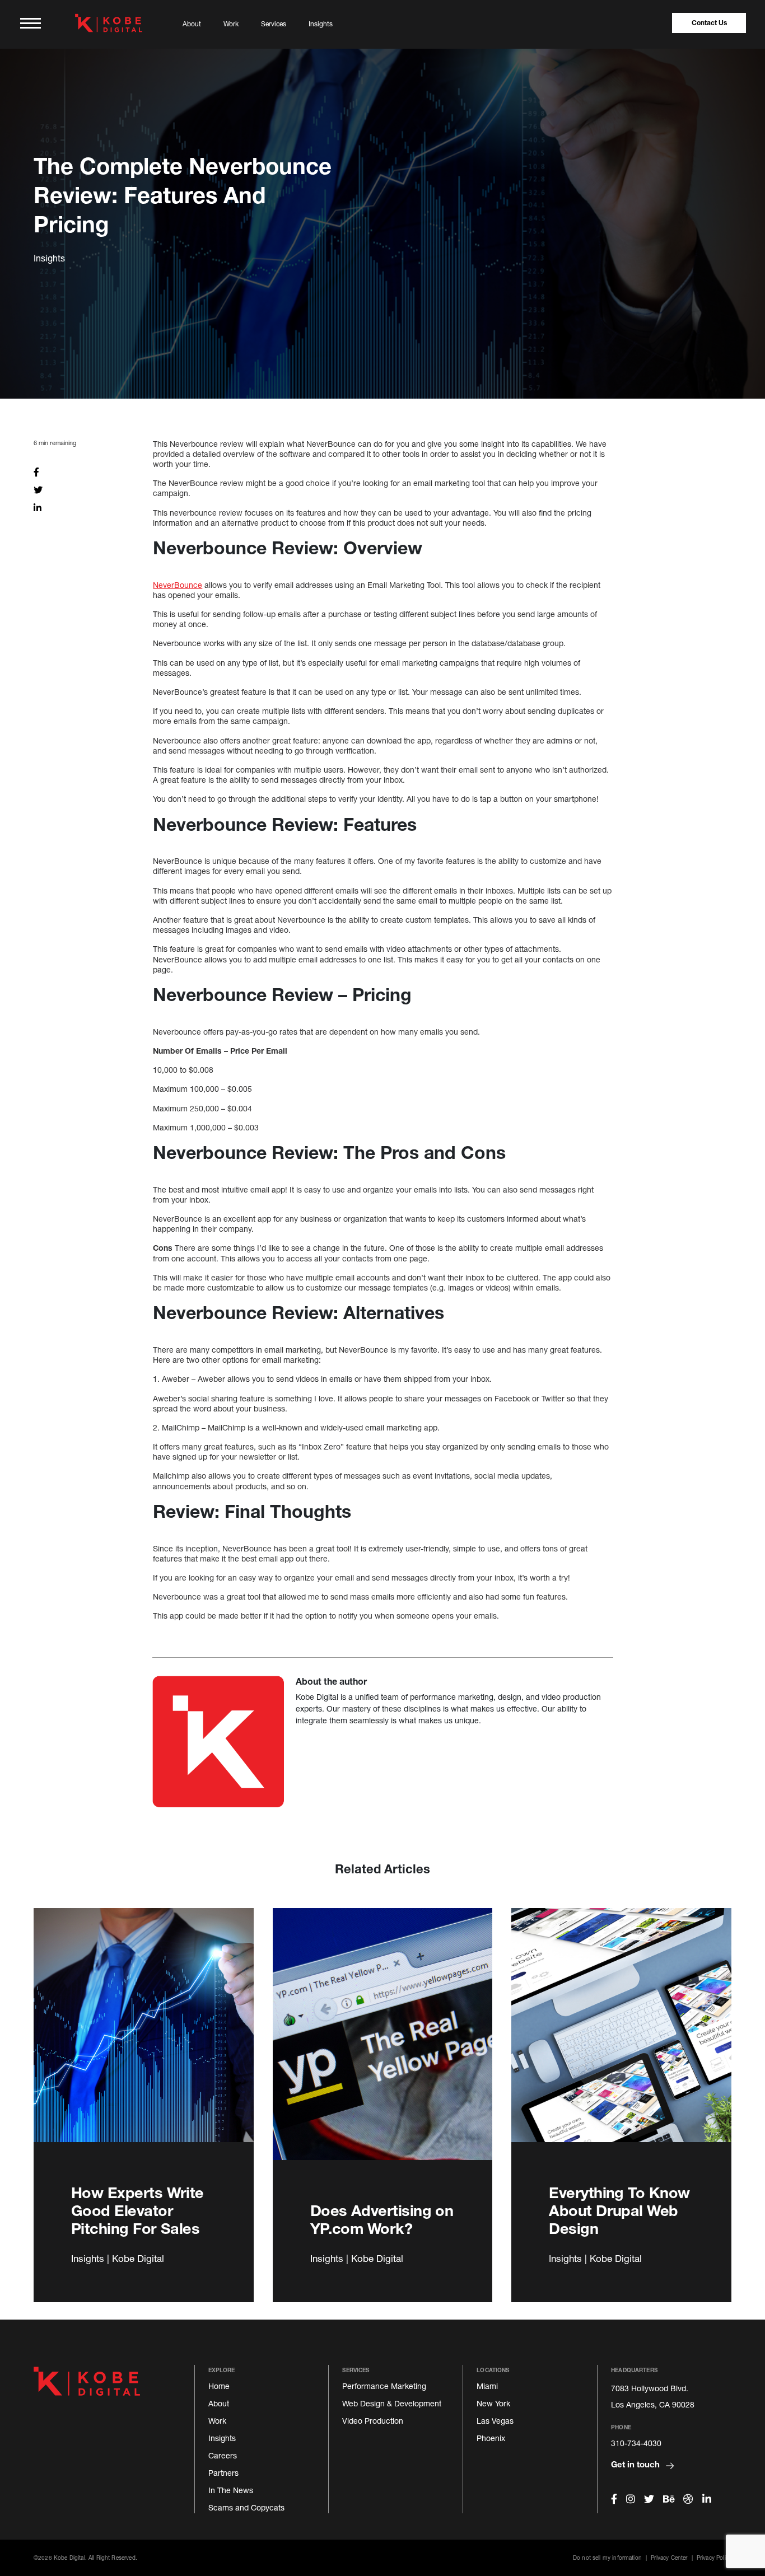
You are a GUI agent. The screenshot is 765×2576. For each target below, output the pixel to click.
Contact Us (709, 23)
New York (493, 2403)
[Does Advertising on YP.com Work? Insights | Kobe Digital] (383, 2038)
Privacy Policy (714, 2558)
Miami (487, 2386)
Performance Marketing (384, 2386)
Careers (223, 2455)
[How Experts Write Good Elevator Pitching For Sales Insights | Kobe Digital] (144, 2038)
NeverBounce (178, 585)
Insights (321, 24)
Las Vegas (495, 2421)
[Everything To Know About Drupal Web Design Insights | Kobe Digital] (621, 2038)
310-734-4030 (636, 2443)
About (192, 24)
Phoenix (491, 2438)
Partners (223, 2473)
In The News (231, 2490)
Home (219, 2386)
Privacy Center (669, 2558)
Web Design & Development (392, 2403)
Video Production (373, 2421)
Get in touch (636, 2464)
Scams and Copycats (246, 2507)
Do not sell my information (607, 2558)
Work (231, 24)
